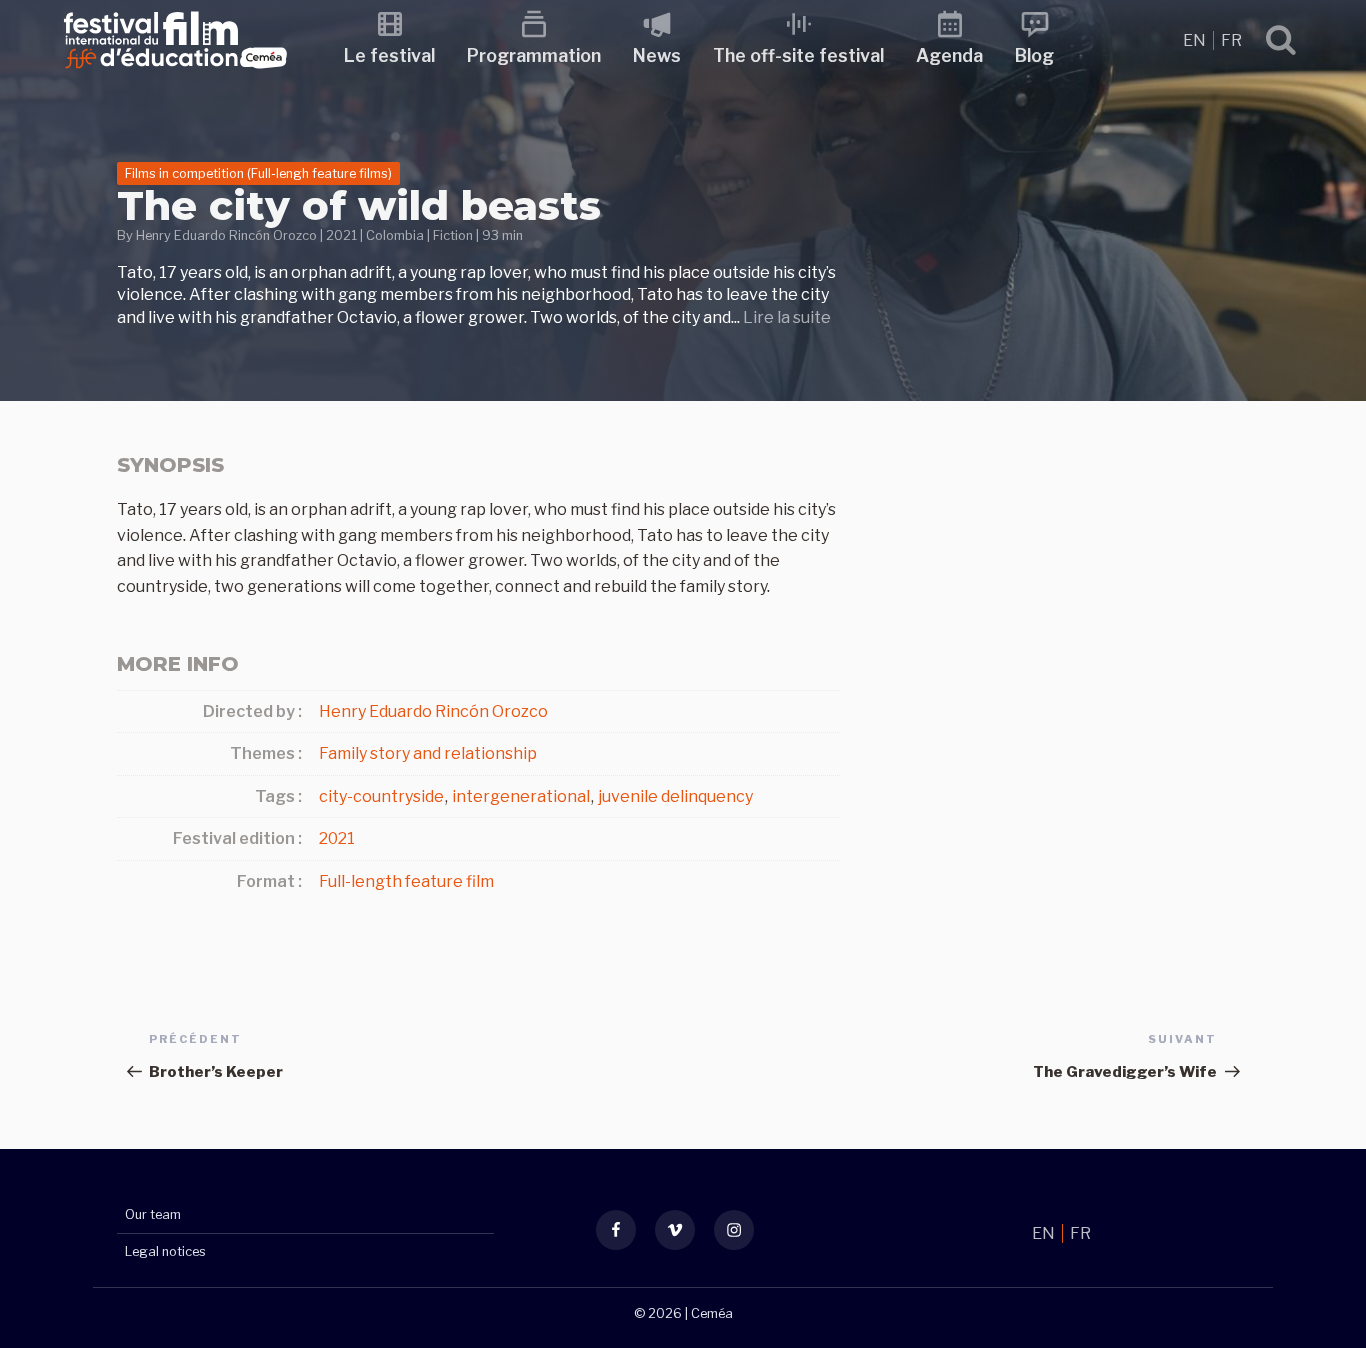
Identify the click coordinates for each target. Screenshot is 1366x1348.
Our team (153, 1214)
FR (1231, 40)
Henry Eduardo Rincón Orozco (226, 235)
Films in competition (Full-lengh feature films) (258, 173)
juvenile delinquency (675, 796)
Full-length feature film (406, 881)
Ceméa (712, 1313)
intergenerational (521, 796)
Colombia (395, 235)
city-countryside (381, 796)
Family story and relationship (428, 753)
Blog (1034, 55)
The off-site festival (798, 55)
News (657, 55)
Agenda (949, 55)
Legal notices (165, 1251)
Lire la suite (787, 317)
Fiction (453, 235)
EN (1196, 40)
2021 (341, 235)
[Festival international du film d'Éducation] (175, 74)
